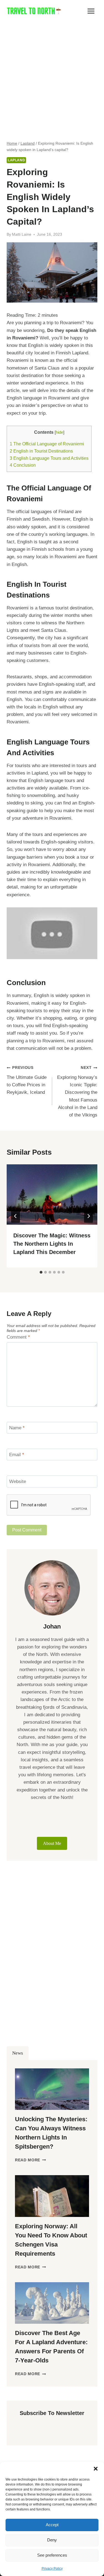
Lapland (16, 160)
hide (59, 432)
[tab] (41, 1272)
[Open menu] (91, 11)
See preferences (52, 2555)
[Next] (88, 1216)
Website (18, 1482)
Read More (31, 2160)
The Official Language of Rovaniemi (47, 444)
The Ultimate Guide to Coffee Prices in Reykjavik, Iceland (27, 1080)
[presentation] (52, 1194)
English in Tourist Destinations (41, 451)
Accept (52, 2525)
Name (17, 1428)
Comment (18, 1337)
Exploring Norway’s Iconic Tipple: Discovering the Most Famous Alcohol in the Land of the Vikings (77, 1092)
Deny (52, 2540)
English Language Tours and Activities (49, 458)
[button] (96, 2469)
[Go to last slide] (16, 1216)
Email (17, 1455)
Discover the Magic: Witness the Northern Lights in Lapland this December (52, 1244)
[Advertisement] (52, 77)
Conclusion (23, 465)
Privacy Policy (52, 2569)
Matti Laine (22, 234)
